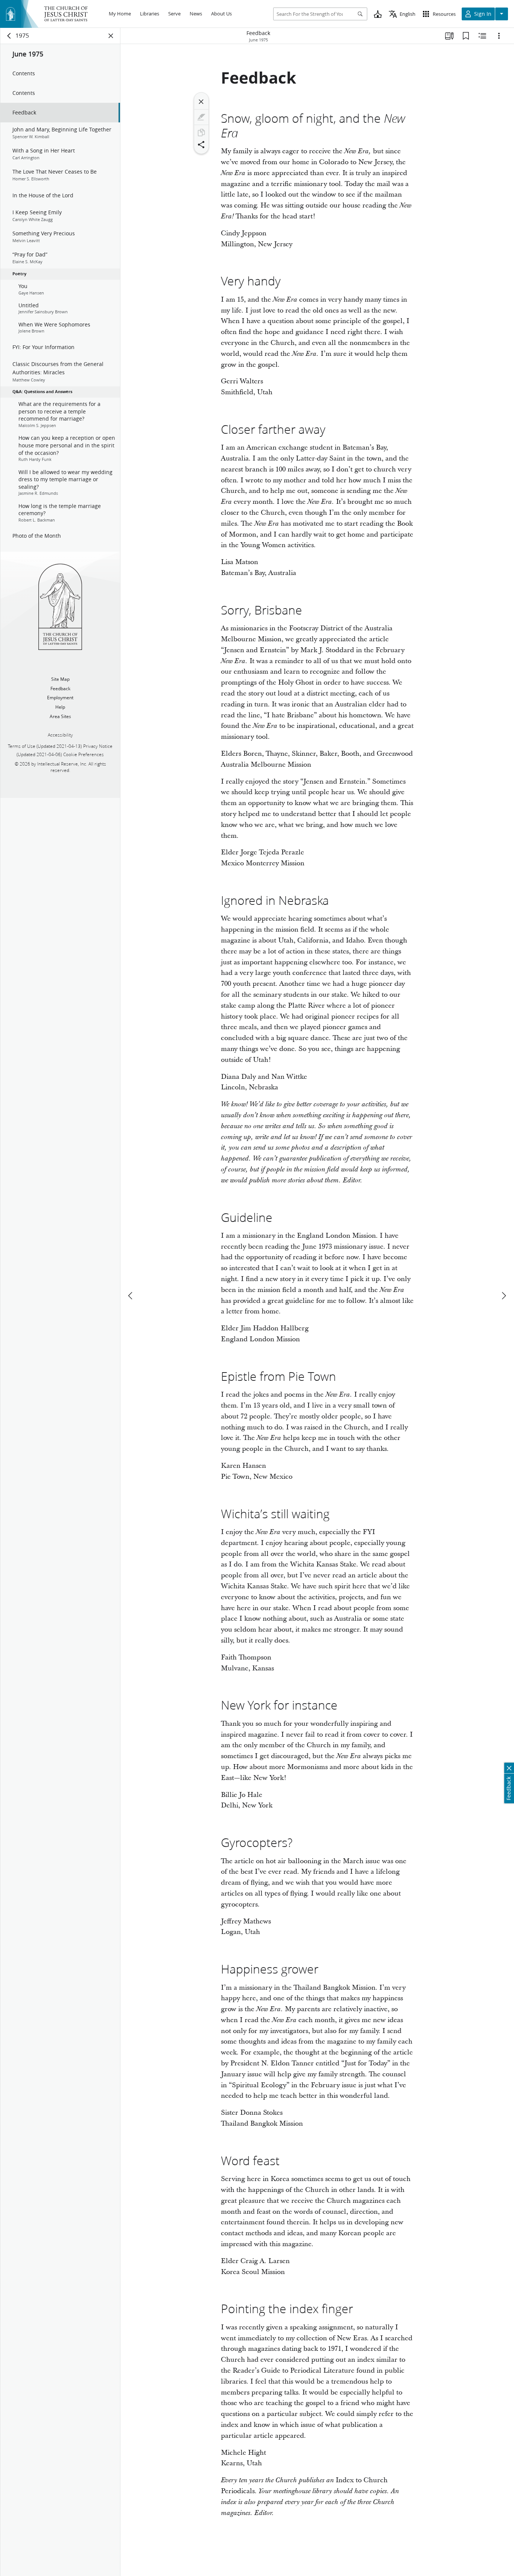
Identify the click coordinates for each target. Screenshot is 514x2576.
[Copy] (201, 133)
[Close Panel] (111, 36)
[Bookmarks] (466, 36)
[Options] (499, 36)
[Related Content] (482, 36)
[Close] (201, 102)
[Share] (201, 145)
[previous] (131, 1296)
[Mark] (201, 117)
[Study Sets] (449, 36)
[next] (503, 1296)
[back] (9, 36)
